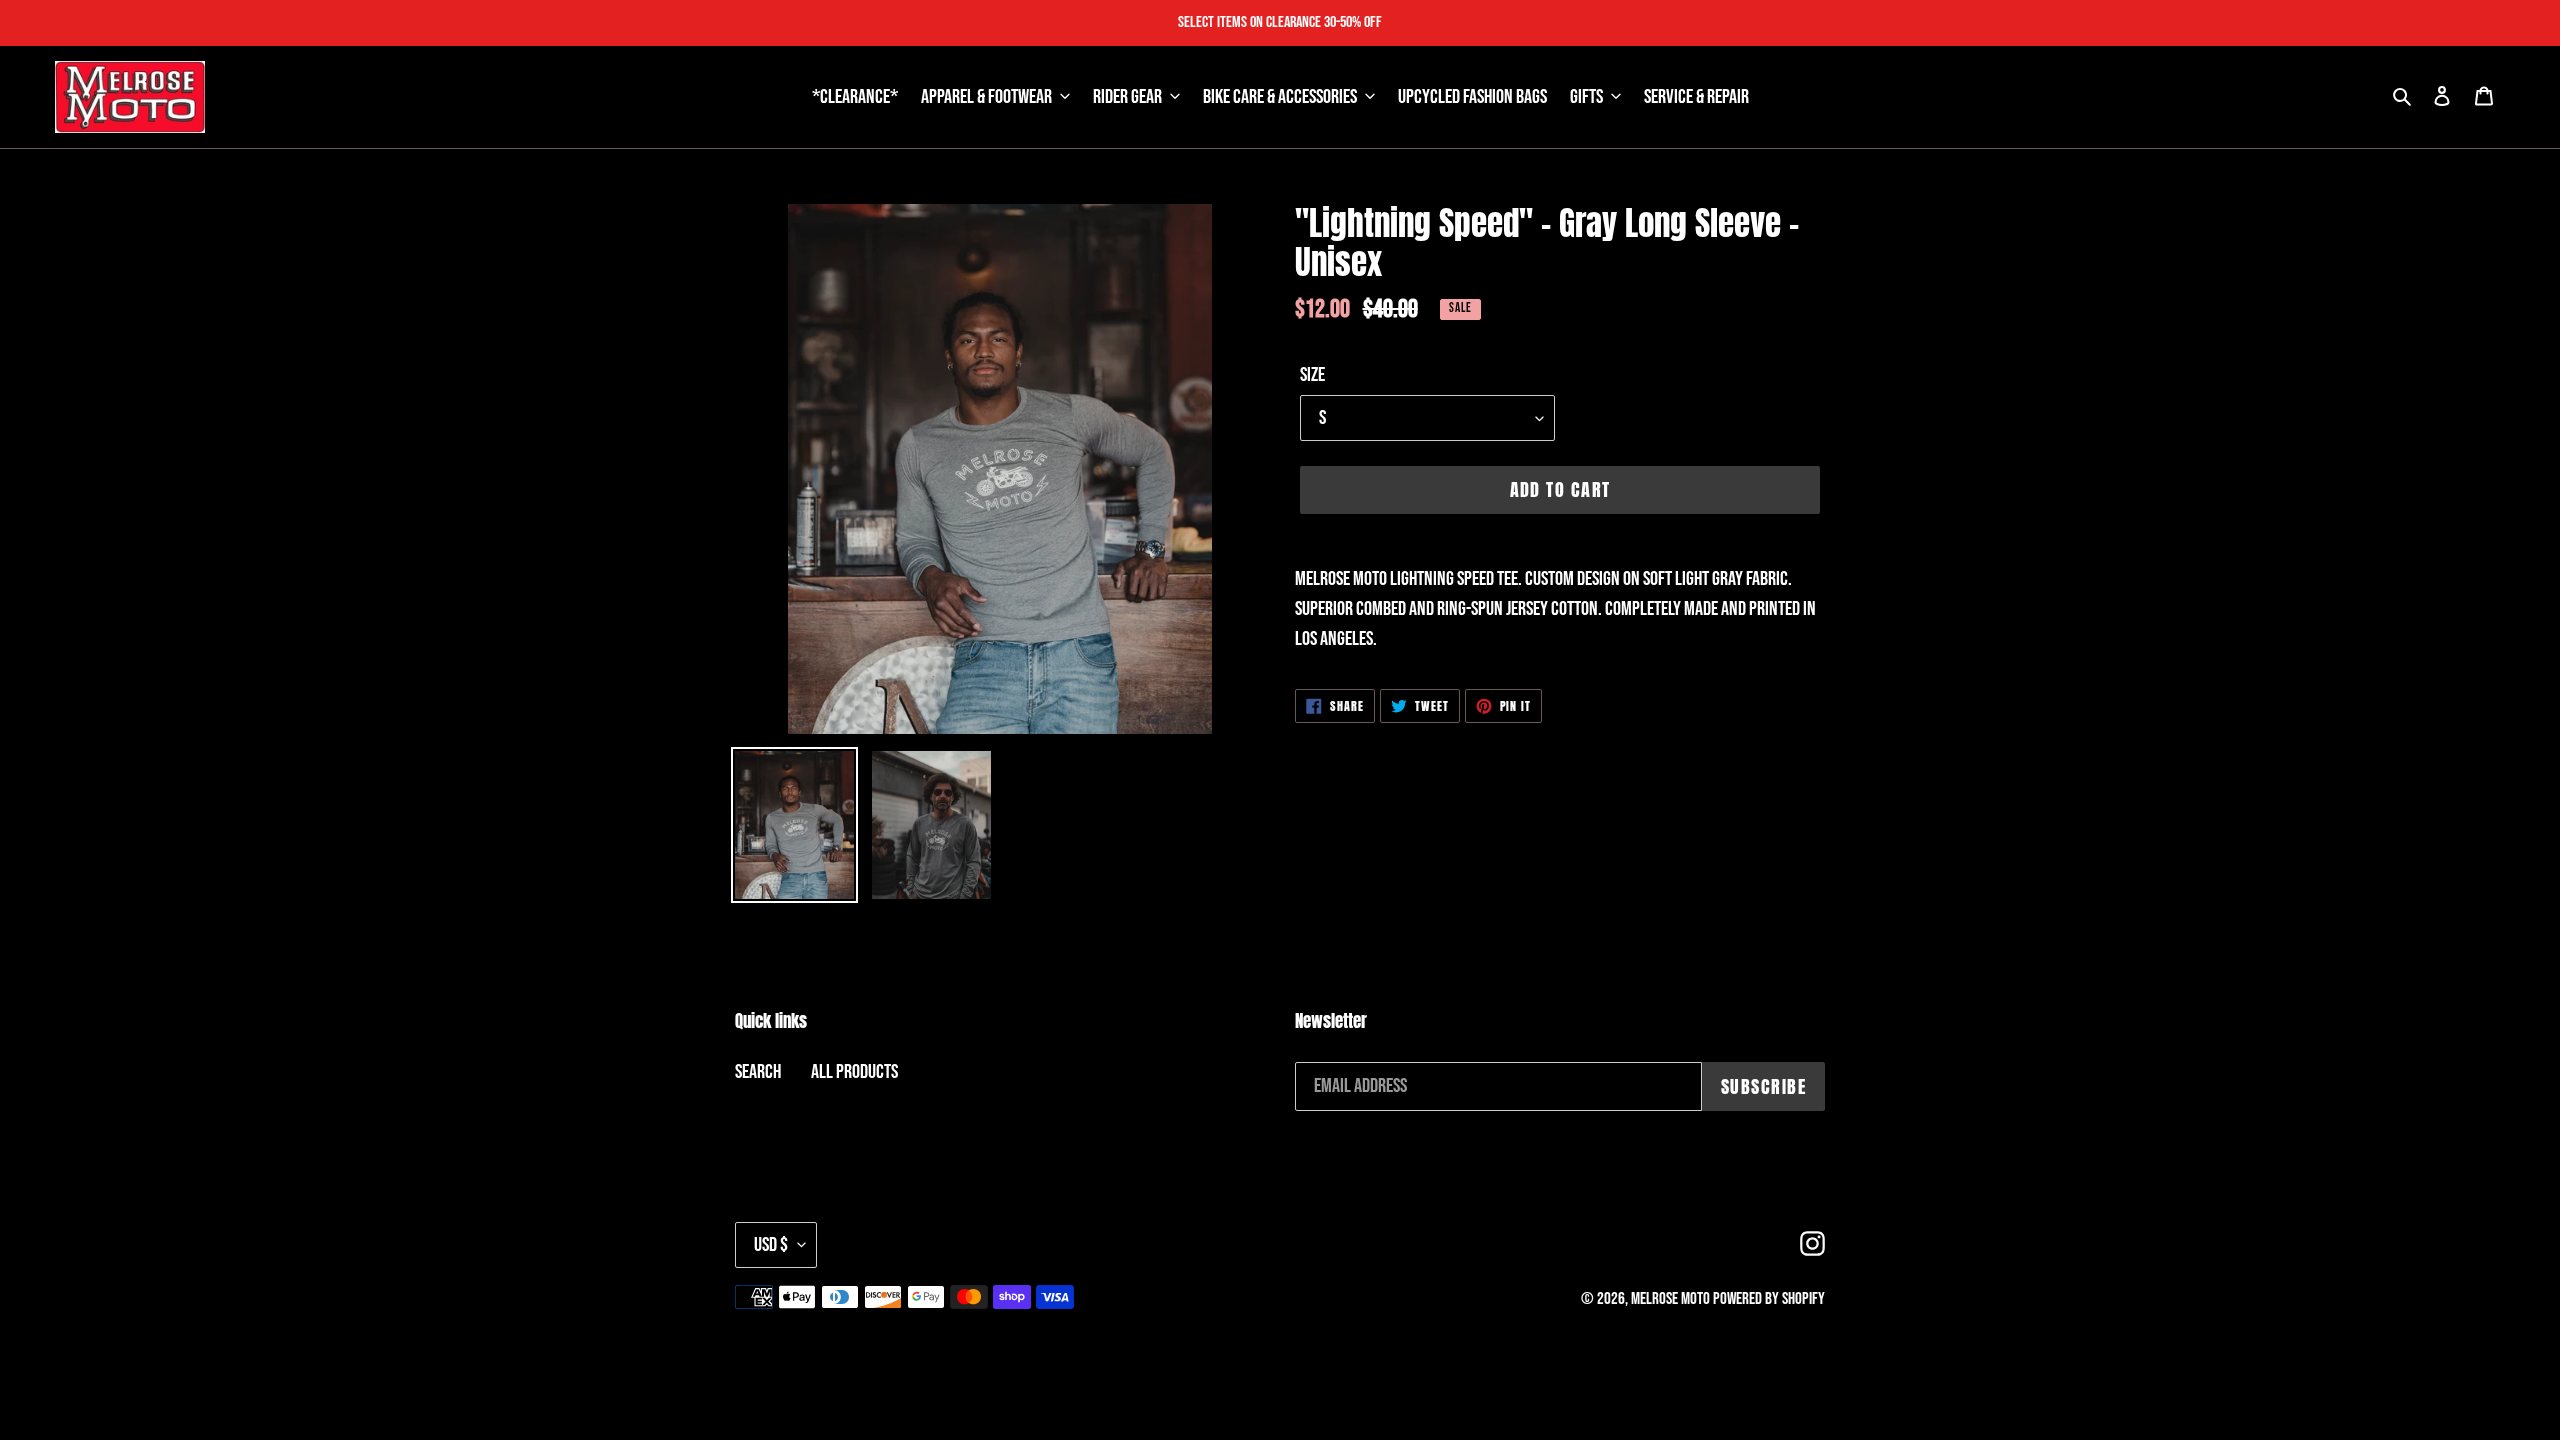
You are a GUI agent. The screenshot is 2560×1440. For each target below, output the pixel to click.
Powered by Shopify (1769, 1299)
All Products (854, 1072)
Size (1312, 375)
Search (758, 1072)
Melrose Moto (1670, 1299)
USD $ (771, 1245)
